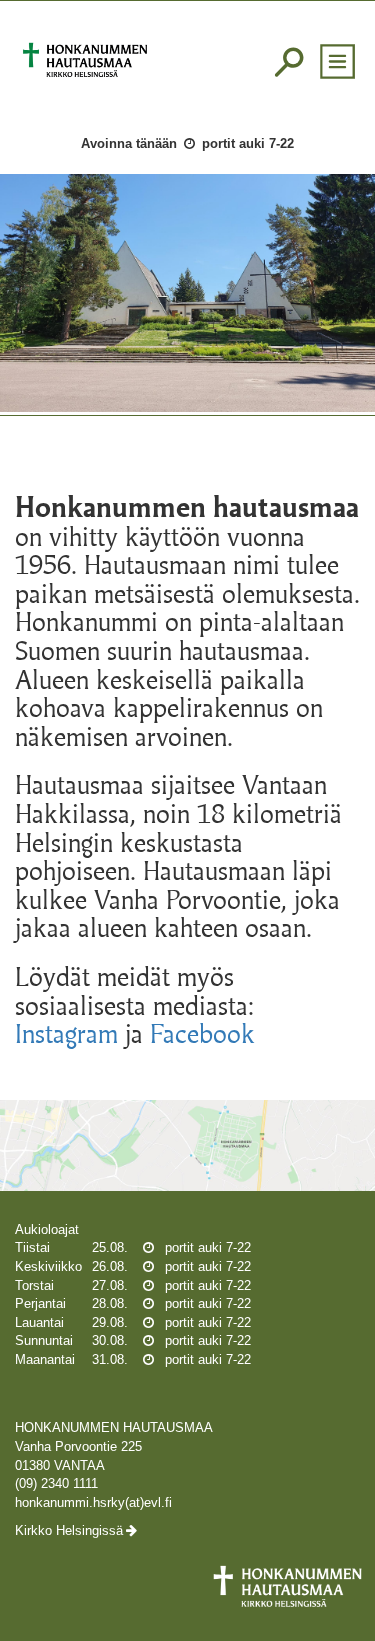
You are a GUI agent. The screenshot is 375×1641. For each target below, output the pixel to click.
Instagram (66, 1033)
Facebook (202, 1033)
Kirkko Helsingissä (69, 1530)
